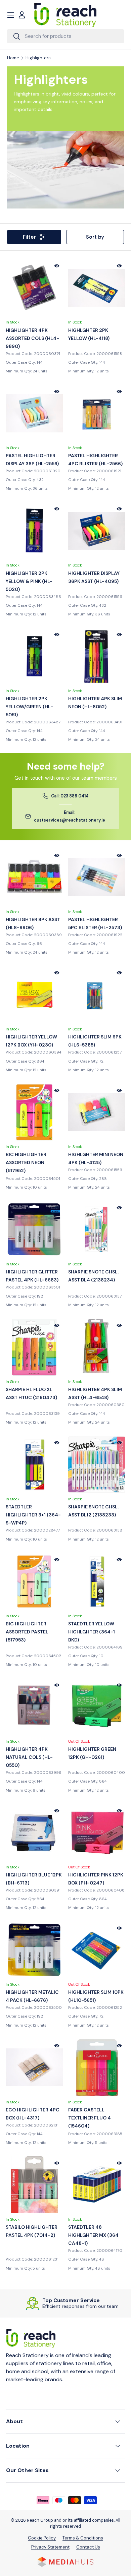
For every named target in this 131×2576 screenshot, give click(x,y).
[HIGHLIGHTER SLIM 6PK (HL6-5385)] (97, 995)
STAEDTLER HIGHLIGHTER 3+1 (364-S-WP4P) (33, 1515)
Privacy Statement (50, 2547)
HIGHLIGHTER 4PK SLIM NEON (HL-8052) (95, 703)
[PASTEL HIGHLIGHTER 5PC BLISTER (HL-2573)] (97, 877)
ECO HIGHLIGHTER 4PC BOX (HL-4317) (33, 2114)
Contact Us (88, 2547)
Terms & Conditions (83, 2538)
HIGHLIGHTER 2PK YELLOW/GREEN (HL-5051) (29, 707)
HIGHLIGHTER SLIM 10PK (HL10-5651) (96, 1996)
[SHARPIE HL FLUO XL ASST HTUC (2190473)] (34, 1347)
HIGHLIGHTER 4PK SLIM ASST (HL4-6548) (95, 1393)
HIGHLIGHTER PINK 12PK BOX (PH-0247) (96, 1879)
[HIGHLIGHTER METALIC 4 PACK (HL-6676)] (34, 1950)
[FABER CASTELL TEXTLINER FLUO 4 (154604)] (97, 2068)
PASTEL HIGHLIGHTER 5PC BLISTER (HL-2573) (95, 923)
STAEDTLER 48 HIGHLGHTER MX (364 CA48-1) (93, 2235)
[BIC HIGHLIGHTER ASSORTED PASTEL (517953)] (34, 1581)
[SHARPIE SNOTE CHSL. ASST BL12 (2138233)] (97, 1464)
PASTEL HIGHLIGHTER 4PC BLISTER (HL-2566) (95, 460)
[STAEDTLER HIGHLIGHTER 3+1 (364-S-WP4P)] (34, 1464)
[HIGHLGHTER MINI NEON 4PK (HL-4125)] (97, 1112)
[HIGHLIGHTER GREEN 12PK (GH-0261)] (97, 1707)
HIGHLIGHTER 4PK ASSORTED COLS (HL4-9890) (32, 338)
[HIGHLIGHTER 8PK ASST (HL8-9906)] (34, 877)
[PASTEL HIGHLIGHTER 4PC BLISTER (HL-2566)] (97, 413)
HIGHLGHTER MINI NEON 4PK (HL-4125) (96, 1158)
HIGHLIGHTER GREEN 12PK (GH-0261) (92, 1753)
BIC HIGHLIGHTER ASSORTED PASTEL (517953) (27, 1632)
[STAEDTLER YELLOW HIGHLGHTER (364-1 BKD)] (97, 1581)
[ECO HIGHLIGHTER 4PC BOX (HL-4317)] (34, 2068)
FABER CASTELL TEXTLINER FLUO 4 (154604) (90, 2118)
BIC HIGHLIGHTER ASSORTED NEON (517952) (26, 1162)
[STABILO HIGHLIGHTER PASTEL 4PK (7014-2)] (34, 2185)
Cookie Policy (42, 2538)
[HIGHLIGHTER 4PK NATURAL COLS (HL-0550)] (34, 1707)
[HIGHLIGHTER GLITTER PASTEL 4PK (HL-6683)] (34, 1230)
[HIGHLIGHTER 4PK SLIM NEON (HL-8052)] (97, 656)
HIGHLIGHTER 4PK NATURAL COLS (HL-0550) (29, 1757)
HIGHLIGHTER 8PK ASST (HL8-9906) (33, 923)
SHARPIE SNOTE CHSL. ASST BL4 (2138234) (93, 1276)
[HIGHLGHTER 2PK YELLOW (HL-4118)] (97, 288)
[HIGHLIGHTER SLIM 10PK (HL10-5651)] (97, 1950)
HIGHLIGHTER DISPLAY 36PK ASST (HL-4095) (94, 577)
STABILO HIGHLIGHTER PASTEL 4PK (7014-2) (32, 2231)
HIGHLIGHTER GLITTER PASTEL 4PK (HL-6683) (32, 1276)
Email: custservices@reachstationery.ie (70, 817)
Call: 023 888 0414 (70, 796)
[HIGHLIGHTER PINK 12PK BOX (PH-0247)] (97, 1833)
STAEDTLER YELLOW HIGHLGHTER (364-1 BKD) (92, 1632)
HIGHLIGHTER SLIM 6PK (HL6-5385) (95, 1041)
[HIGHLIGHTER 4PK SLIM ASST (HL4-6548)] (97, 1347)
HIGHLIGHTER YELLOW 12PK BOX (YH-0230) (31, 1041)
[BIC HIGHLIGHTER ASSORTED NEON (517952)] (34, 1112)
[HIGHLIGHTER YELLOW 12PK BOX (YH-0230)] (34, 995)
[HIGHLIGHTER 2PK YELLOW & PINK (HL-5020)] (34, 531)
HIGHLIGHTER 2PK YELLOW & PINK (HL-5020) (29, 581)
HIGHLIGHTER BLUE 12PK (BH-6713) (34, 1879)
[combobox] (65, 36)
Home (13, 58)
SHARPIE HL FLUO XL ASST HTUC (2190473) (31, 1393)
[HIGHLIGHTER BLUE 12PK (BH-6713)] (34, 1833)
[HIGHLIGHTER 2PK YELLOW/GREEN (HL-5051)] (34, 656)
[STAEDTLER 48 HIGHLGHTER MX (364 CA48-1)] (97, 2185)
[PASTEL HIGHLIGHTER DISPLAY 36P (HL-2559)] (34, 413)
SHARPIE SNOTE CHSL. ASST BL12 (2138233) (93, 1511)
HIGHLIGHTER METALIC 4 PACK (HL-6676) (32, 1996)
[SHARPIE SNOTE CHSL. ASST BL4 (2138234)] (97, 1230)
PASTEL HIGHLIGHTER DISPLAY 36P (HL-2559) (32, 460)
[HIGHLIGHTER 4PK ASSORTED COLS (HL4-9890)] (34, 288)
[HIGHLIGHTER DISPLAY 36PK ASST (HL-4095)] (97, 531)
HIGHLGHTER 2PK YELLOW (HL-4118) (89, 334)
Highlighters (38, 58)
